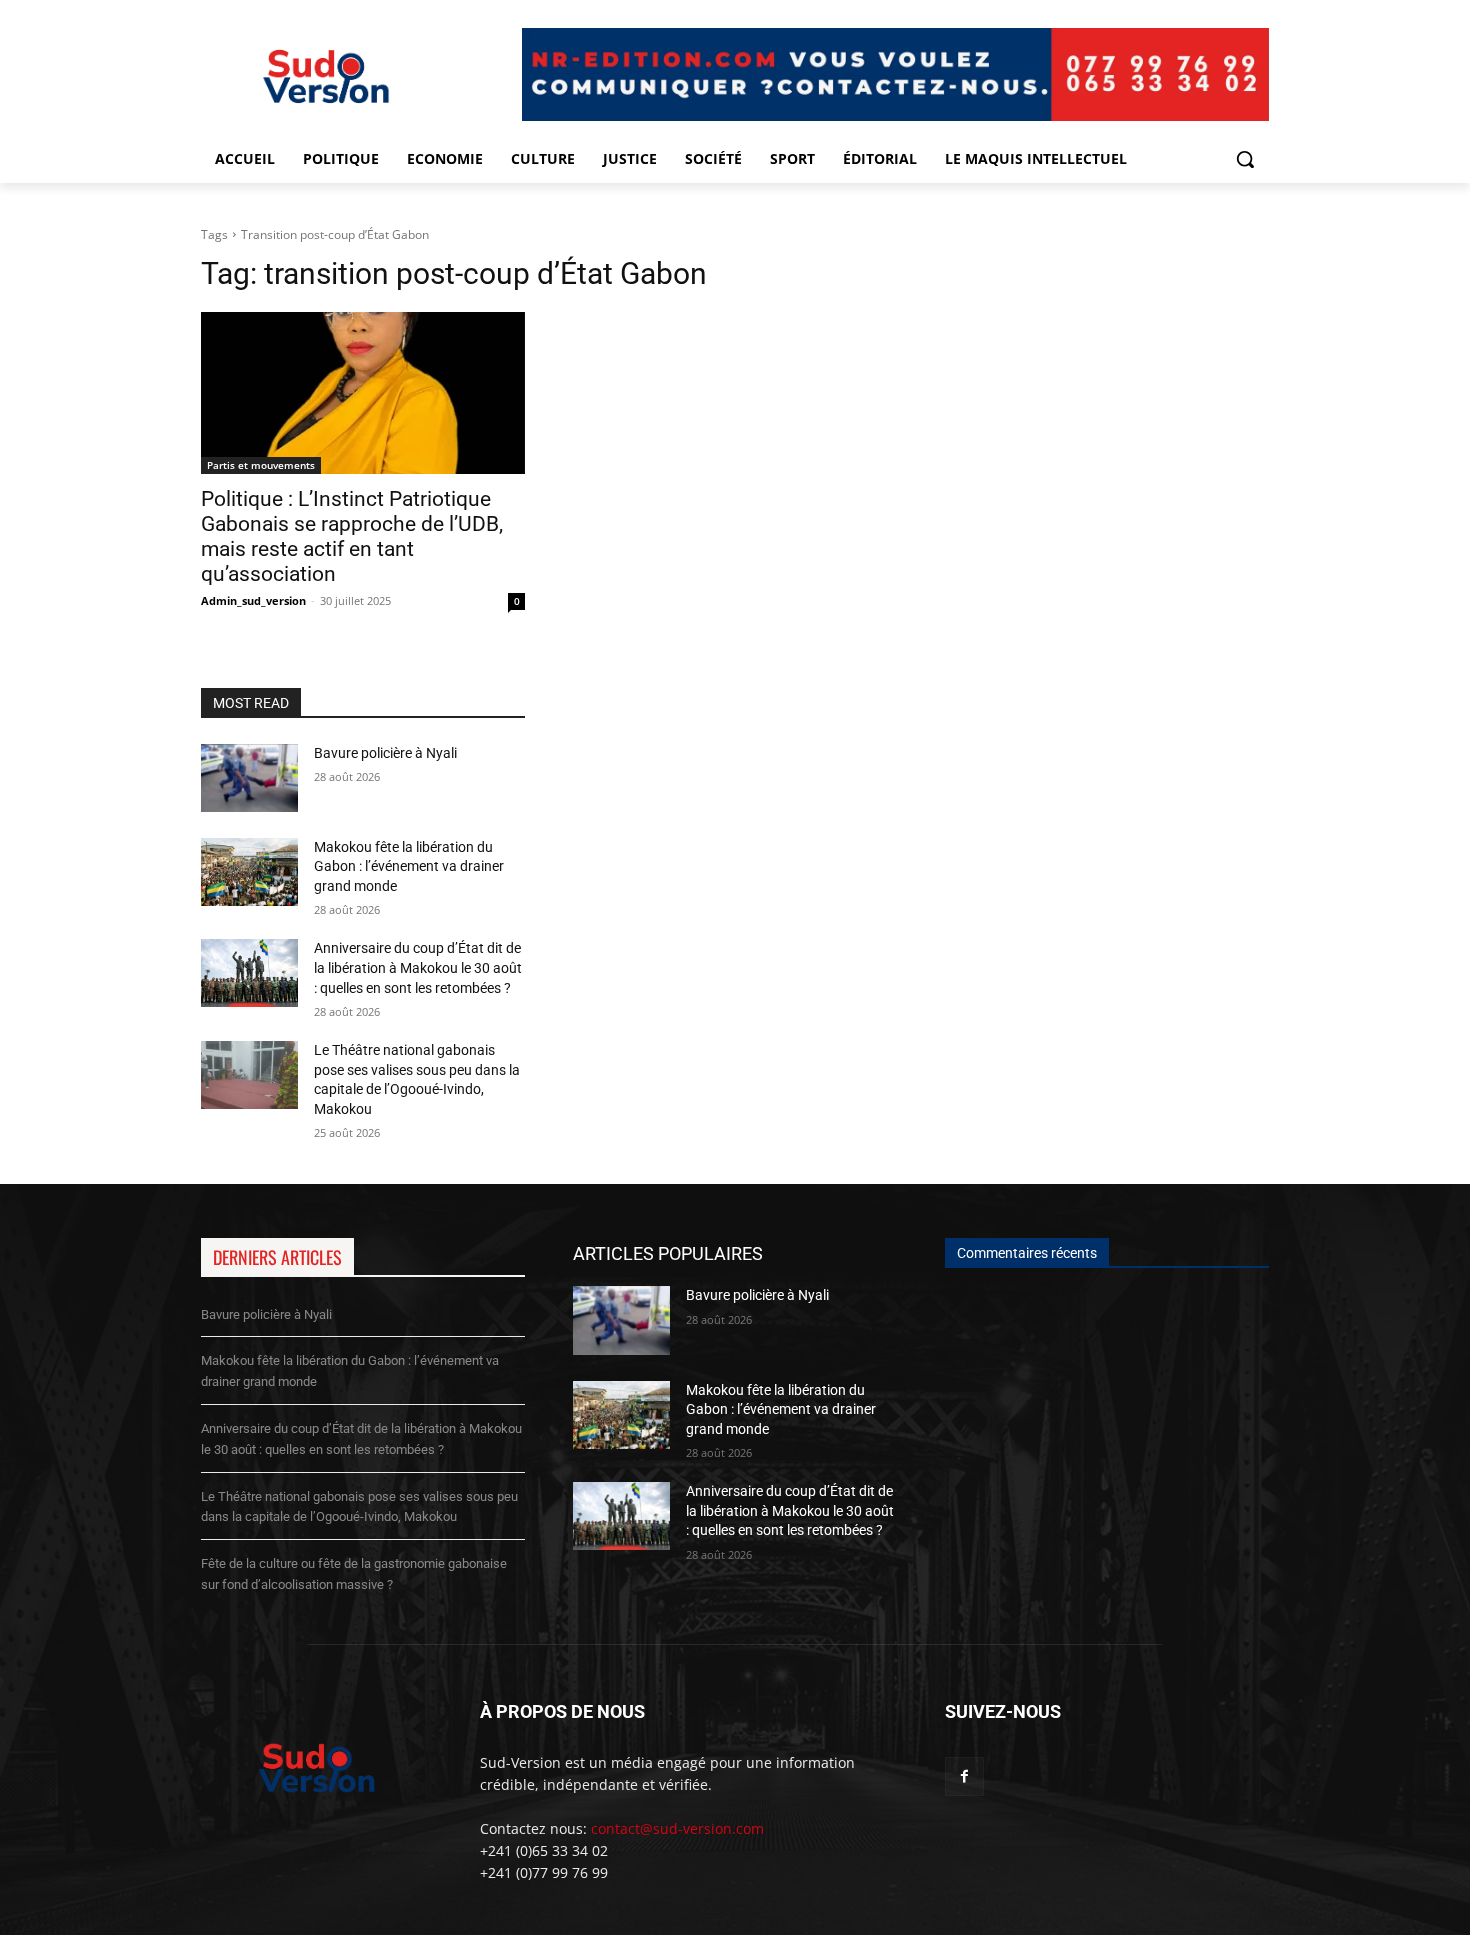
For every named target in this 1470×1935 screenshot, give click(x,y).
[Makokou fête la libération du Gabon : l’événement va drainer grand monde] (249, 872)
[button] (1245, 159)
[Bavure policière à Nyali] (249, 778)
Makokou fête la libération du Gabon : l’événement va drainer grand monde (409, 866)
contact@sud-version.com (677, 1828)
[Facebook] (964, 1776)
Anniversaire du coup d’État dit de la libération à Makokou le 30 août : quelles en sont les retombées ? (418, 967)
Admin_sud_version (253, 600)
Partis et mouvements (261, 465)
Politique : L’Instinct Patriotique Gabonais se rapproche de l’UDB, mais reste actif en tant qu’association (352, 536)
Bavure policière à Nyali (385, 753)
